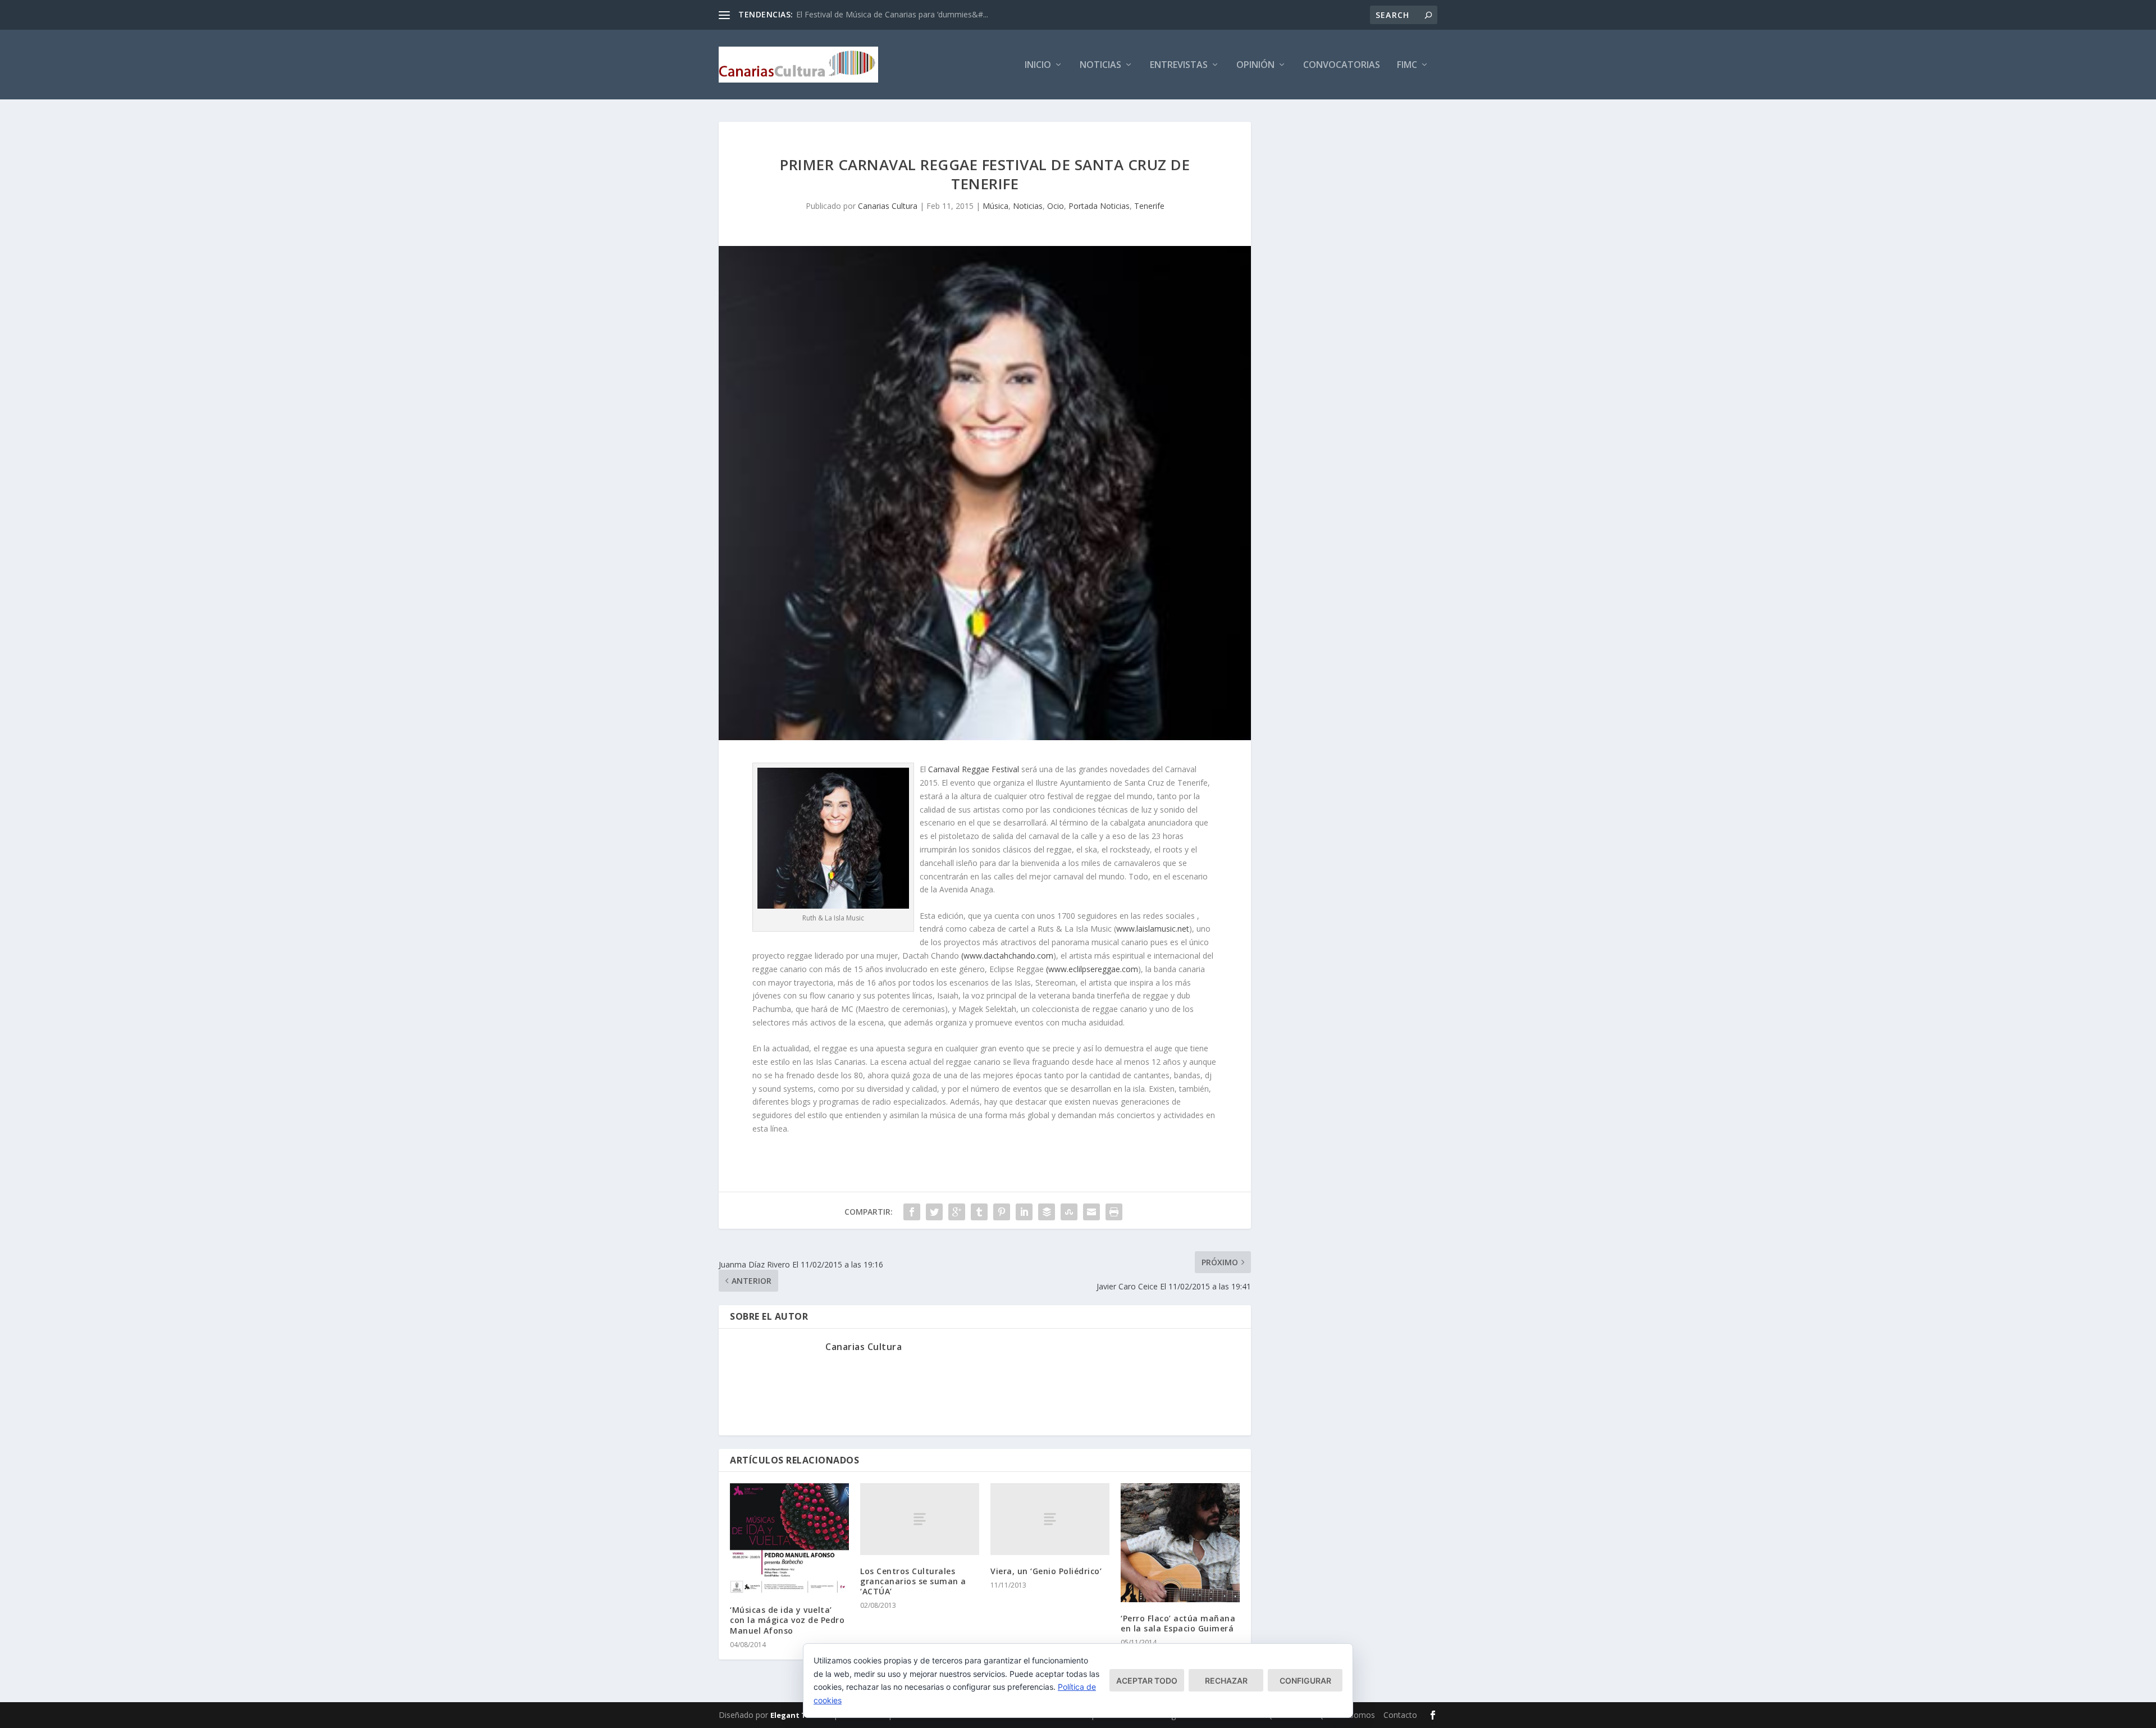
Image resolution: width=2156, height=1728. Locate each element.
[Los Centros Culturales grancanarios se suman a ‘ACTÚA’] (920, 1519)
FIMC (1407, 65)
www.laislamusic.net (1153, 929)
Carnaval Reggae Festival (974, 769)
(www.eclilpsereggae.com (1092, 969)
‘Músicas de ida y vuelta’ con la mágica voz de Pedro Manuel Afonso (787, 1620)
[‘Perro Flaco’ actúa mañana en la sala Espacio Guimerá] (1180, 1542)
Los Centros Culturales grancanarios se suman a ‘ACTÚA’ (913, 1581)
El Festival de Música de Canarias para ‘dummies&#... (892, 14)
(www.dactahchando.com (1007, 956)
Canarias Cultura (888, 206)
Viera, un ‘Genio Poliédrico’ (1046, 1571)
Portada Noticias (1099, 206)
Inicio (1038, 65)
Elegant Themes (801, 1715)
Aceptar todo (1147, 1681)
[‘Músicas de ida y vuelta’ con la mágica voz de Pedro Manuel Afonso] (789, 1538)
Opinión (1255, 65)
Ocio (1056, 206)
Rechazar (1226, 1681)
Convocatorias (1342, 65)
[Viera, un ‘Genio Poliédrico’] (1050, 1519)
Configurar (1305, 1681)
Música (995, 206)
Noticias (1100, 65)
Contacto (1400, 1715)
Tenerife (1149, 206)
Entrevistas (1179, 65)
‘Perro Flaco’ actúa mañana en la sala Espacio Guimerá (1178, 1623)
